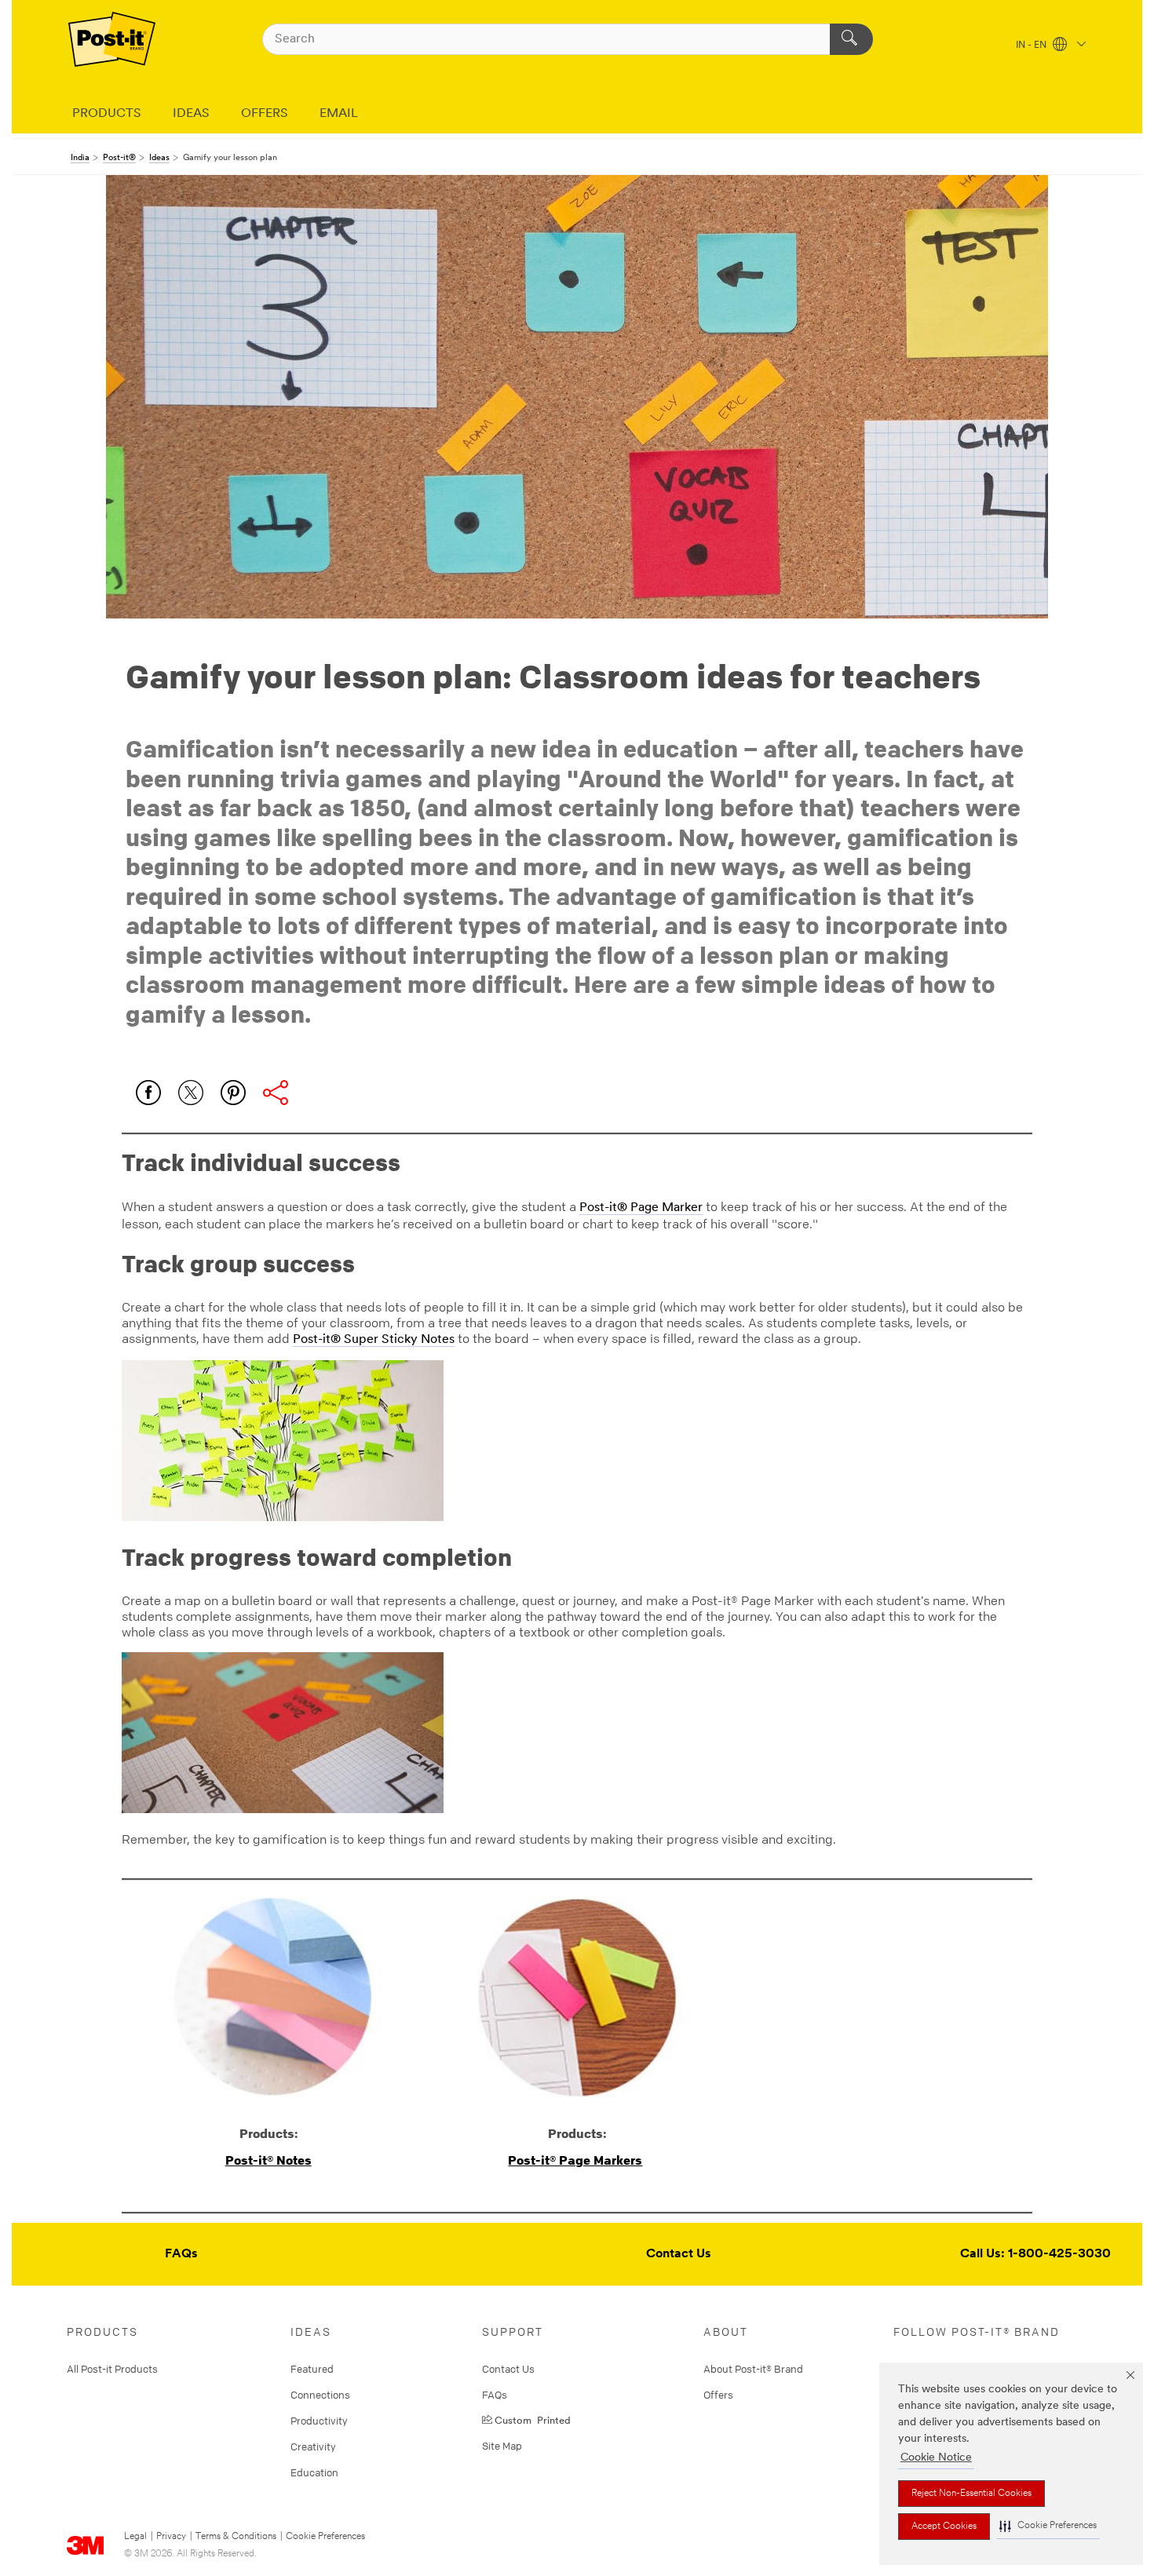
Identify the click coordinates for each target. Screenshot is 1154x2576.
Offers (718, 2395)
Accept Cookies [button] (944, 2527)
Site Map (502, 2446)
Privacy (171, 2537)
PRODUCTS (107, 114)
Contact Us (679, 2254)
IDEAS (191, 114)
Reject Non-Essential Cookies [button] (971, 2494)
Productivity (319, 2421)
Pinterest (233, 1093)
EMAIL (339, 114)
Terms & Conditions (236, 2537)
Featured (312, 2369)
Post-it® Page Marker (641, 1208)
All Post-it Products (112, 2369)
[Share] (276, 1093)
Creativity (313, 2446)
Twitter (191, 1093)
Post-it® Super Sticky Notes (374, 1340)
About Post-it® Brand (753, 2369)
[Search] (851, 39)
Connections (320, 2395)
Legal (135, 2537)
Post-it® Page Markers (575, 2160)
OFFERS (265, 114)
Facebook (148, 1093)
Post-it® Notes (268, 2160)
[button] (1048, 2526)
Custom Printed (533, 2419)
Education (314, 2472)
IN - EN (1032, 46)
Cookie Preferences (325, 2537)
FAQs (181, 2254)
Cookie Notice (936, 2458)
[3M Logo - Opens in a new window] (112, 39)
